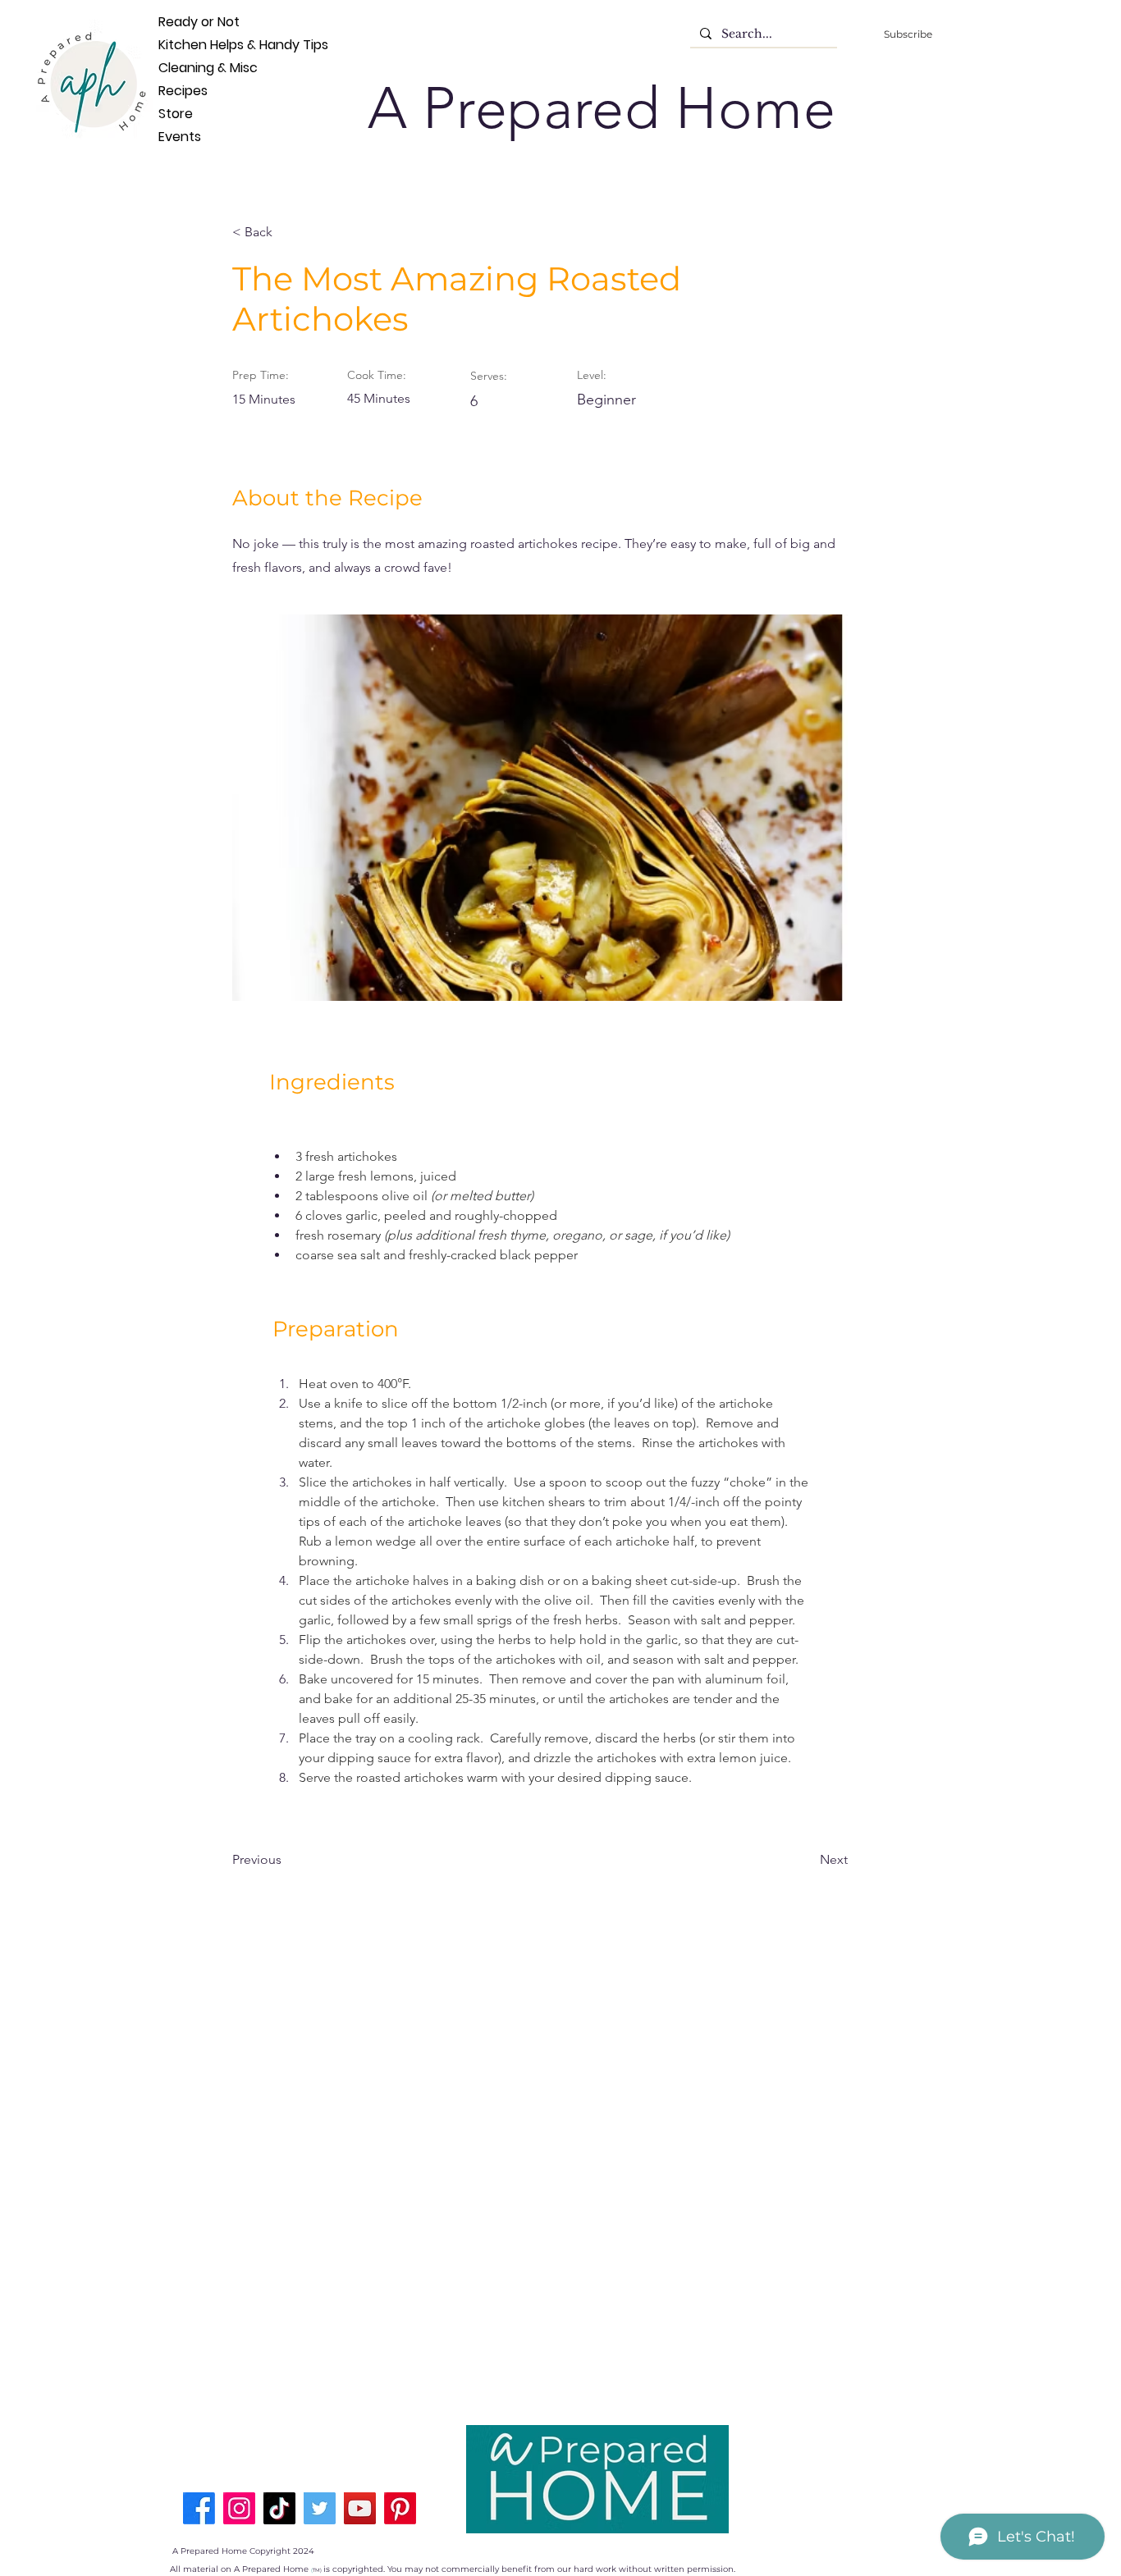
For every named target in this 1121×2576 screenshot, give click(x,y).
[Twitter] (320, 2508)
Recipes (183, 91)
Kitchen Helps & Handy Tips (185, 45)
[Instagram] (239, 2508)
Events (180, 137)
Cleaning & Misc (185, 68)
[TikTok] (279, 2508)
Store (176, 114)
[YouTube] (360, 2508)
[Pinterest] (400, 2508)
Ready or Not (185, 22)
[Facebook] (199, 2508)
